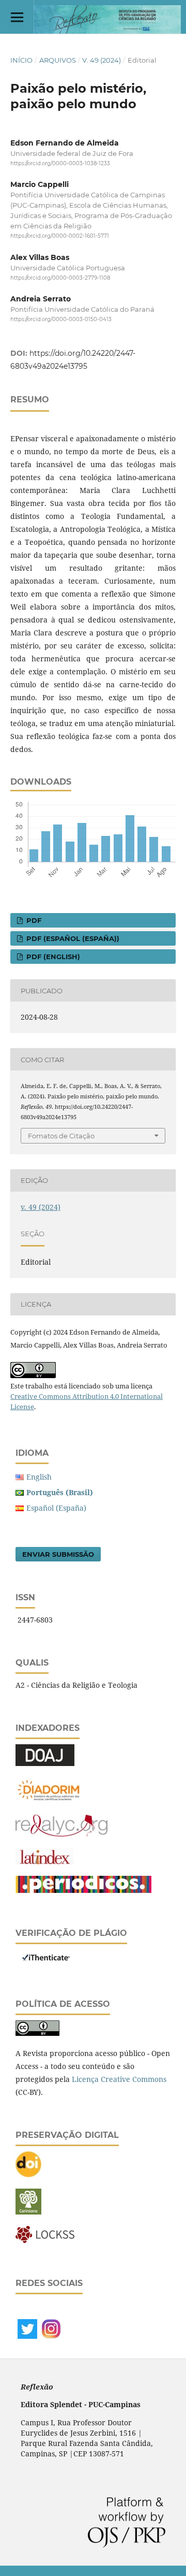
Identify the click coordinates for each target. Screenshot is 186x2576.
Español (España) (56, 1508)
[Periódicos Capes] (83, 1890)
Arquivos (58, 60)
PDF (33, 920)
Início (21, 60)
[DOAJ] (45, 1763)
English (39, 1477)
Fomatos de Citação (61, 1136)
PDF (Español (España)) (72, 938)
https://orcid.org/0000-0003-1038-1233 (60, 163)
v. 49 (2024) (102, 60)
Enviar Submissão (58, 1554)
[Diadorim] (49, 1800)
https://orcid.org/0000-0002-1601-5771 (60, 236)
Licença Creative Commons (119, 2079)
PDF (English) (52, 957)
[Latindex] (45, 1862)
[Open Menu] (17, 17)
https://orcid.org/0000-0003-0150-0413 (61, 319)
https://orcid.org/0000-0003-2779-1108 (60, 278)
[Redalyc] (61, 1834)
